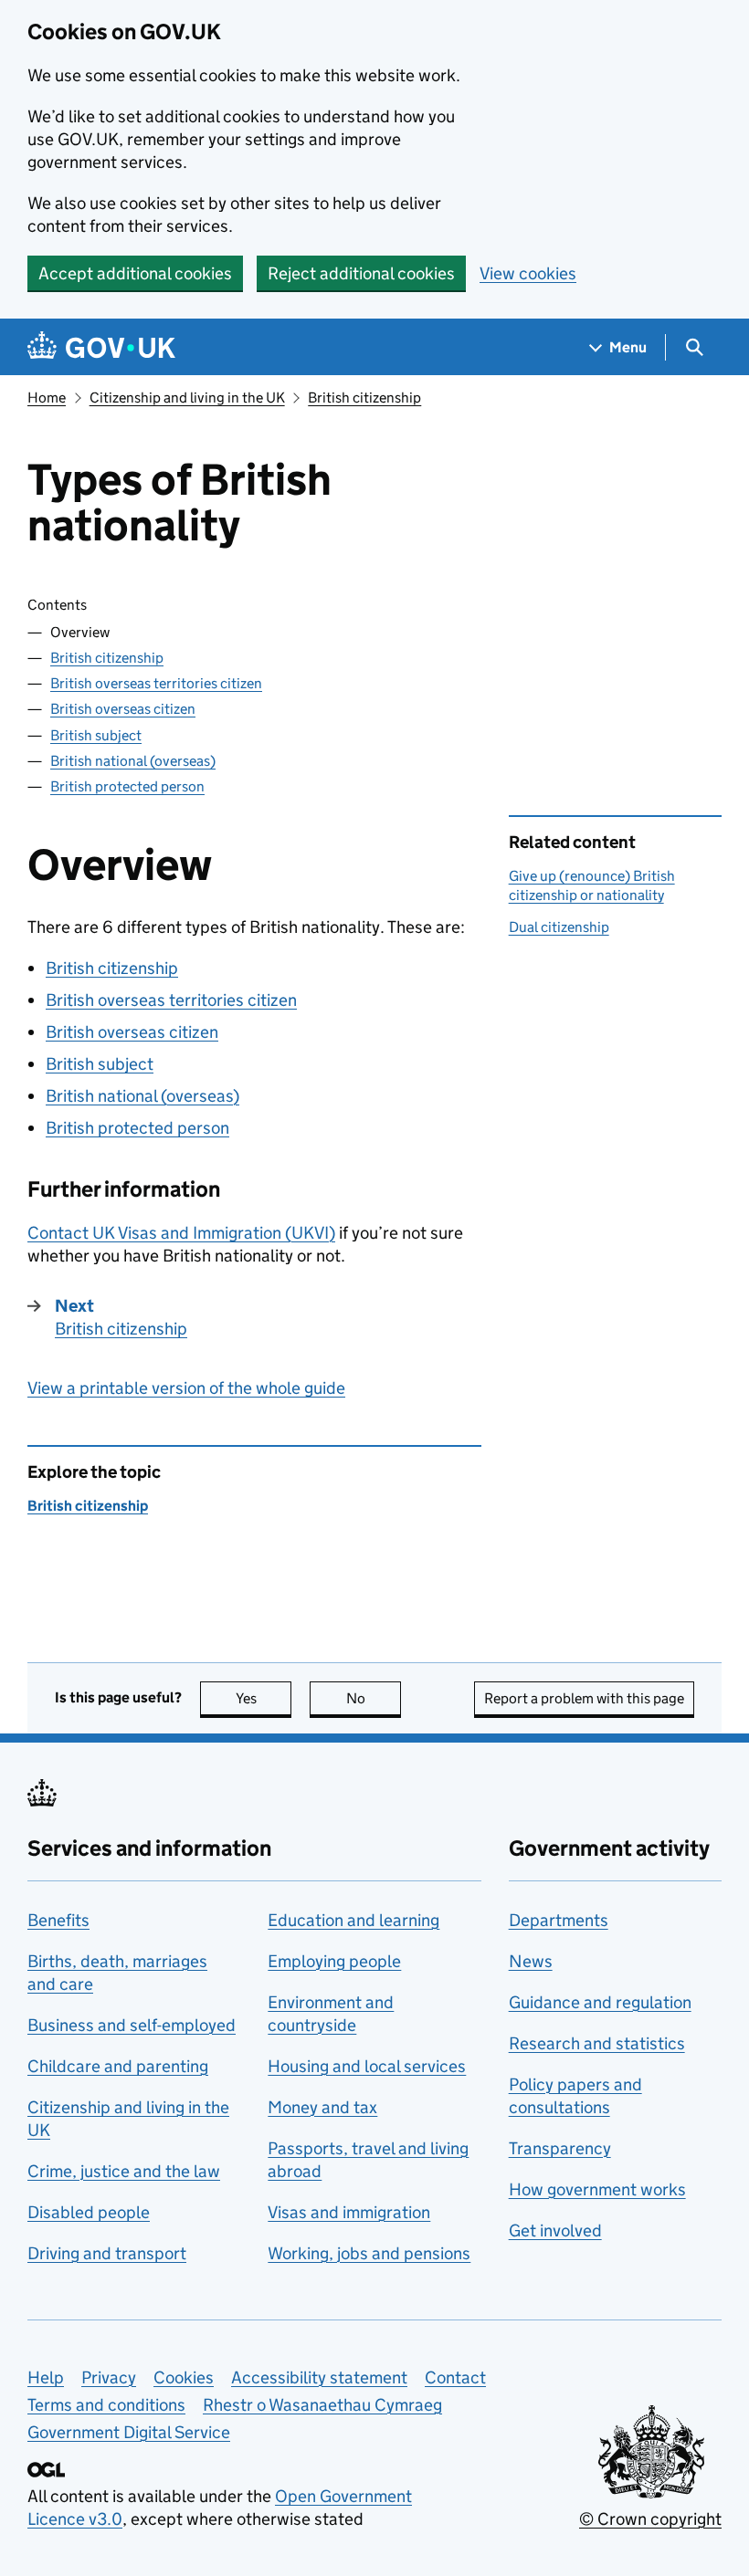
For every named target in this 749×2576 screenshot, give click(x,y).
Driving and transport (107, 2253)
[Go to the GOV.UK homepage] (101, 347)
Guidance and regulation (600, 2002)
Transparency (560, 2148)
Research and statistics (597, 2043)
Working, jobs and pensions (369, 2253)
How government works (597, 2189)
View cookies (528, 273)
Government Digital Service (129, 2432)
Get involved (555, 2230)
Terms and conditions (106, 2405)
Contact (455, 2377)
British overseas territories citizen (156, 683)
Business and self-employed (132, 2025)
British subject (96, 735)
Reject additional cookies (361, 273)
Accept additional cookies (135, 273)
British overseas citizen (123, 709)
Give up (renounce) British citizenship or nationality (592, 885)
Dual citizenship (559, 927)
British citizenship (364, 398)
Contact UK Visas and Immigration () (181, 1233)
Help (46, 2377)
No (374, 1698)
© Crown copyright (650, 2519)
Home (47, 398)
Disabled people (89, 2212)
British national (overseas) (133, 761)
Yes (264, 1698)
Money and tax (322, 2107)
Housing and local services (367, 2066)
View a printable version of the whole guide (186, 1388)
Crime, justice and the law (124, 2171)
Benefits (58, 1920)
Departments (559, 1920)
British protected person (127, 786)
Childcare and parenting (118, 2066)
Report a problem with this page (584, 1698)
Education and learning (353, 1920)
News (531, 1961)
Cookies (184, 2377)
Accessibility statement (319, 2377)
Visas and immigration (349, 2212)
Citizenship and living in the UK (187, 398)
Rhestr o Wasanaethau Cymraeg (322, 2405)
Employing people (334, 1961)
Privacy (109, 2377)
